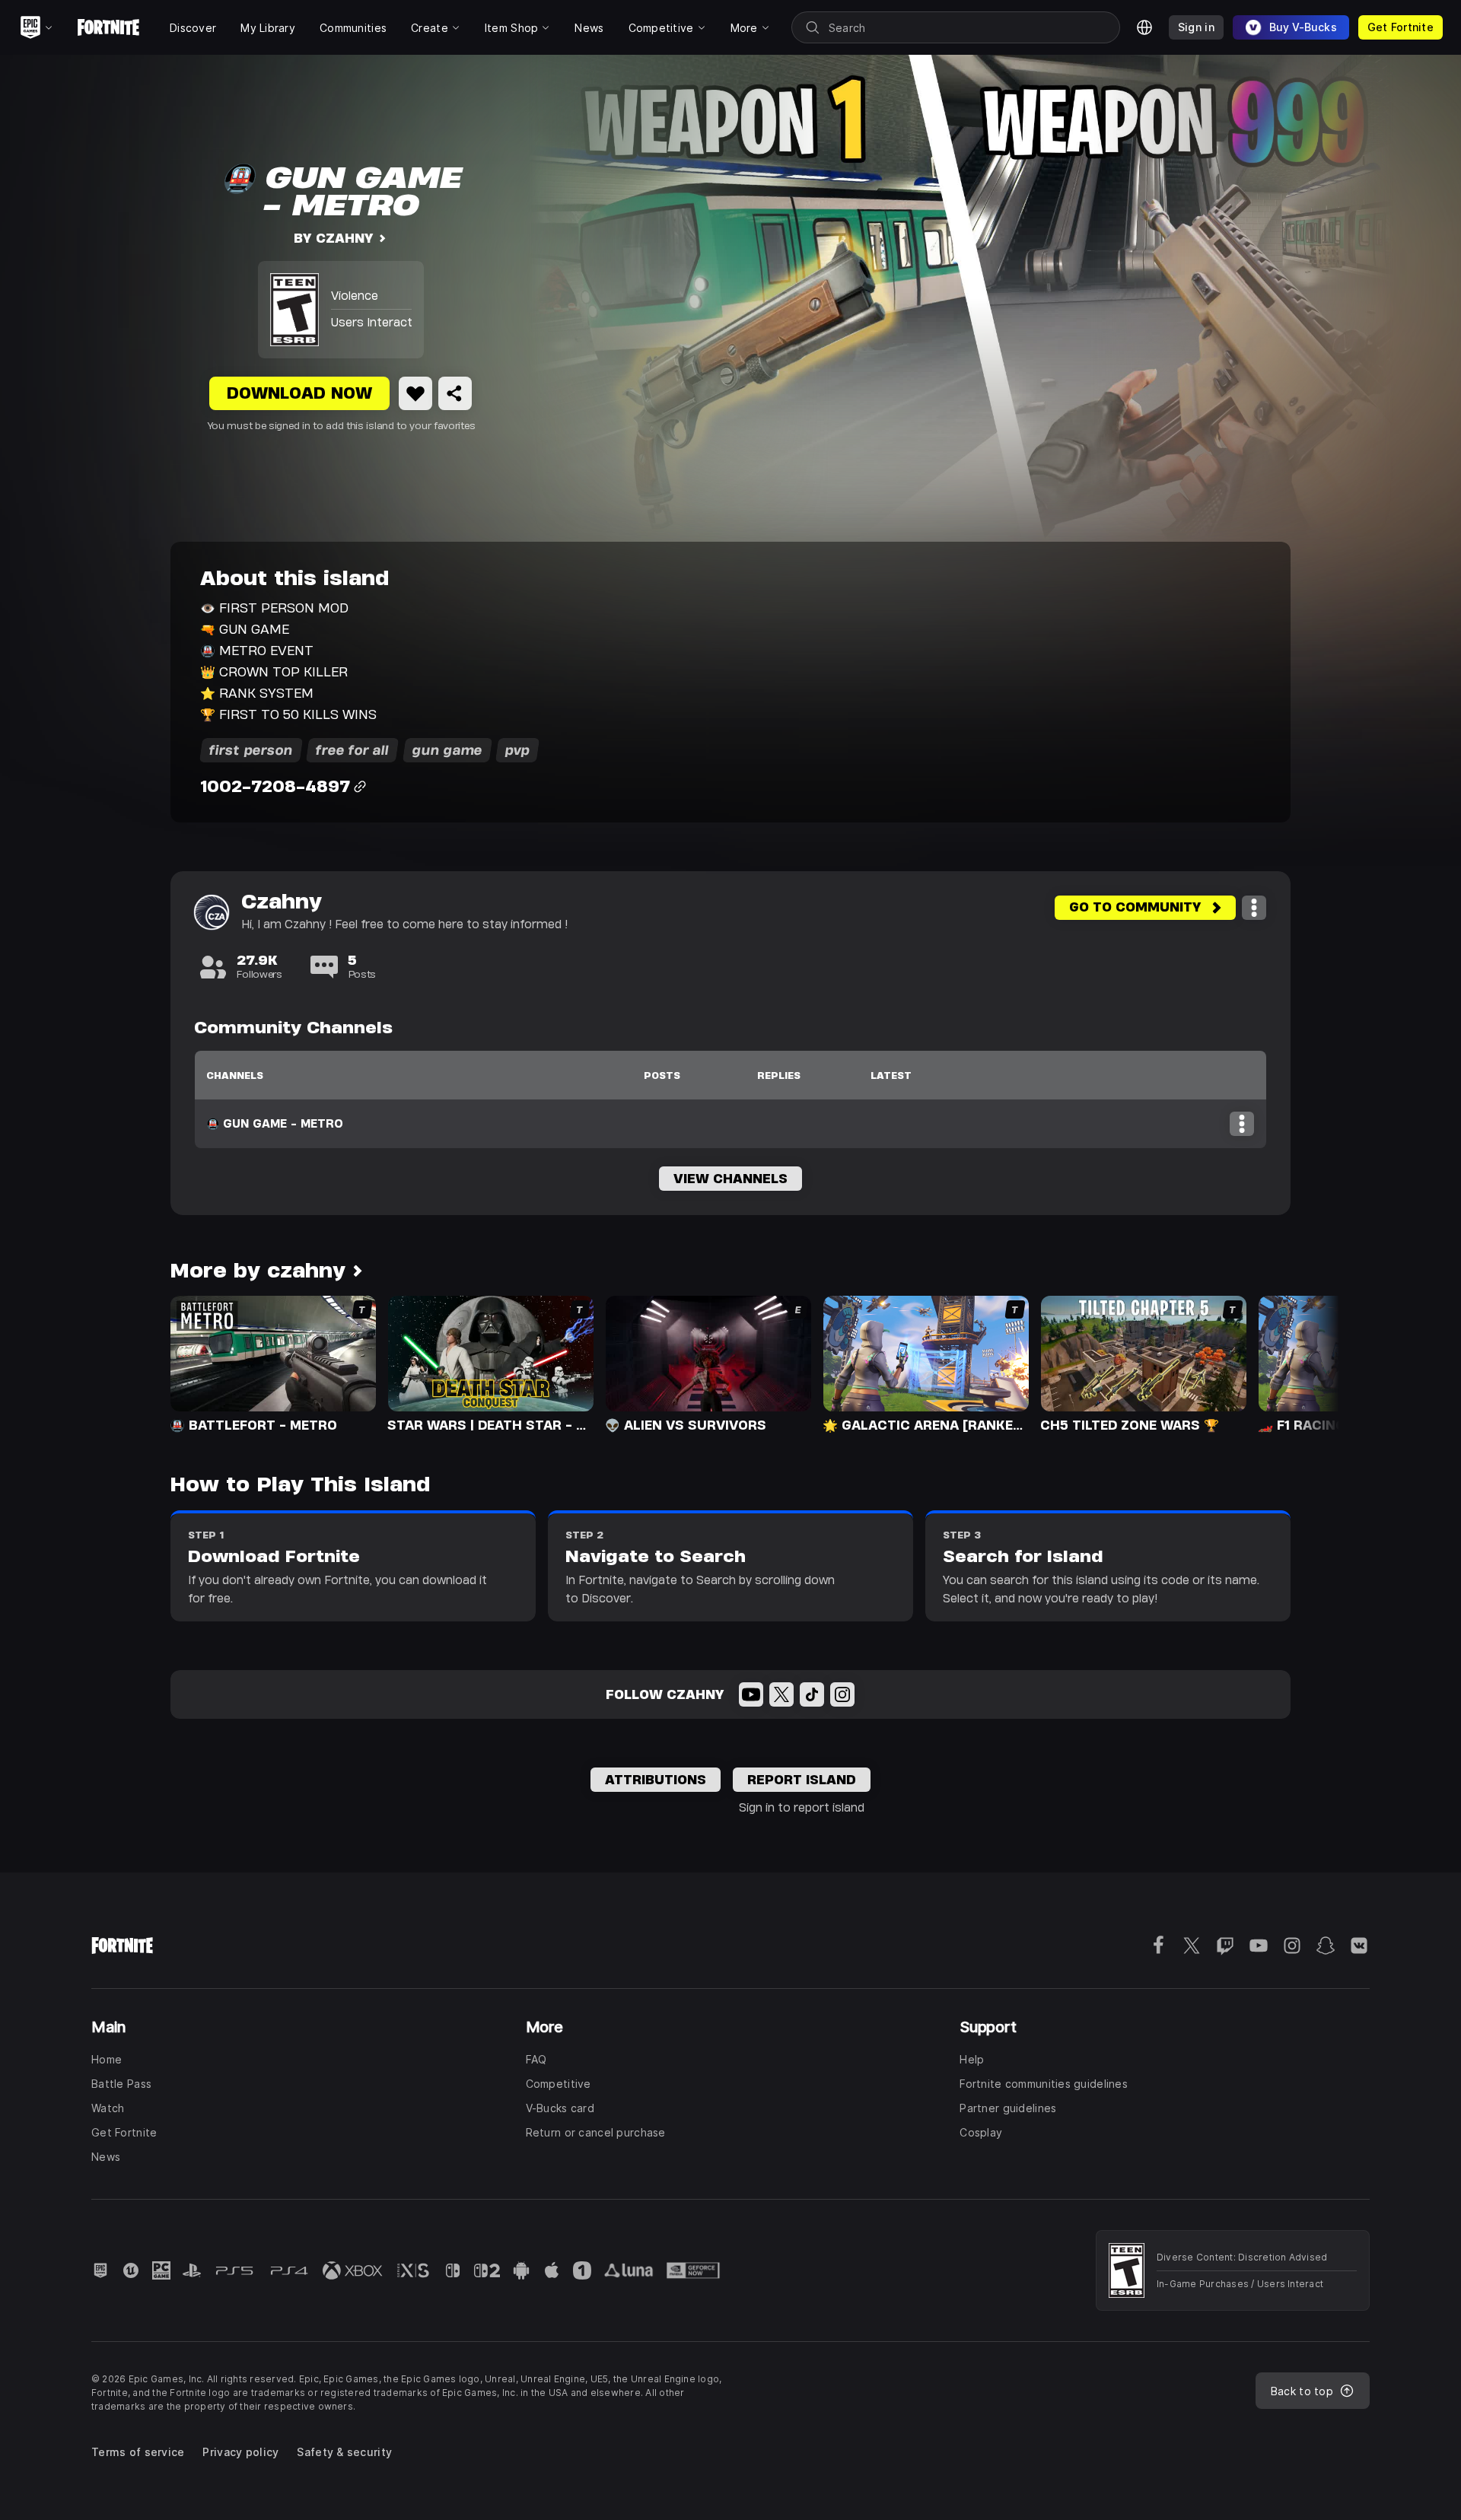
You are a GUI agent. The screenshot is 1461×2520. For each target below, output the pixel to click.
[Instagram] (842, 1694)
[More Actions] (1254, 908)
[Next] (1298, 1363)
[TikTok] (812, 1694)
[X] (781, 1694)
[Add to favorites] (415, 393)
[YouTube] (751, 1694)
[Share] (455, 393)
